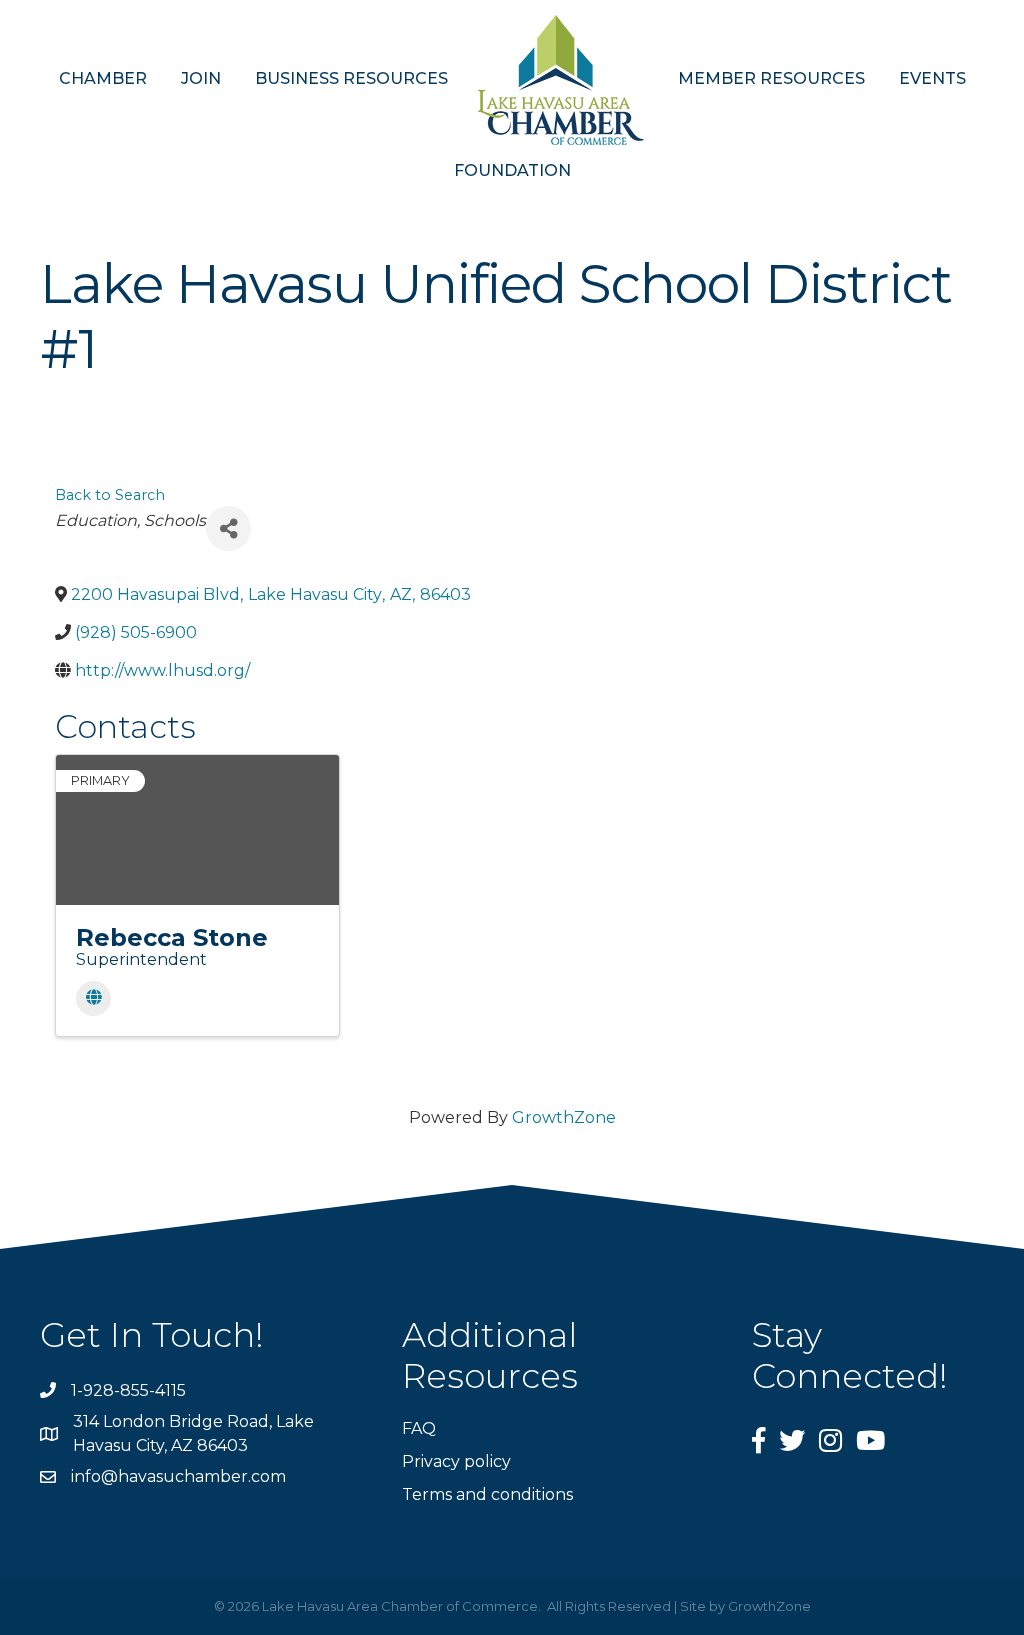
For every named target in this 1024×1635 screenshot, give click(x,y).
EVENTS (932, 78)
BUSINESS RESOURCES (351, 78)
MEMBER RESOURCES (771, 78)
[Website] (93, 998)
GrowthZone (564, 1117)
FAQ (419, 1428)
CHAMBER (103, 78)
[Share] (228, 528)
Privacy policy (456, 1461)
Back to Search (110, 495)
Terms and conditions (487, 1494)
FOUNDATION (512, 170)
